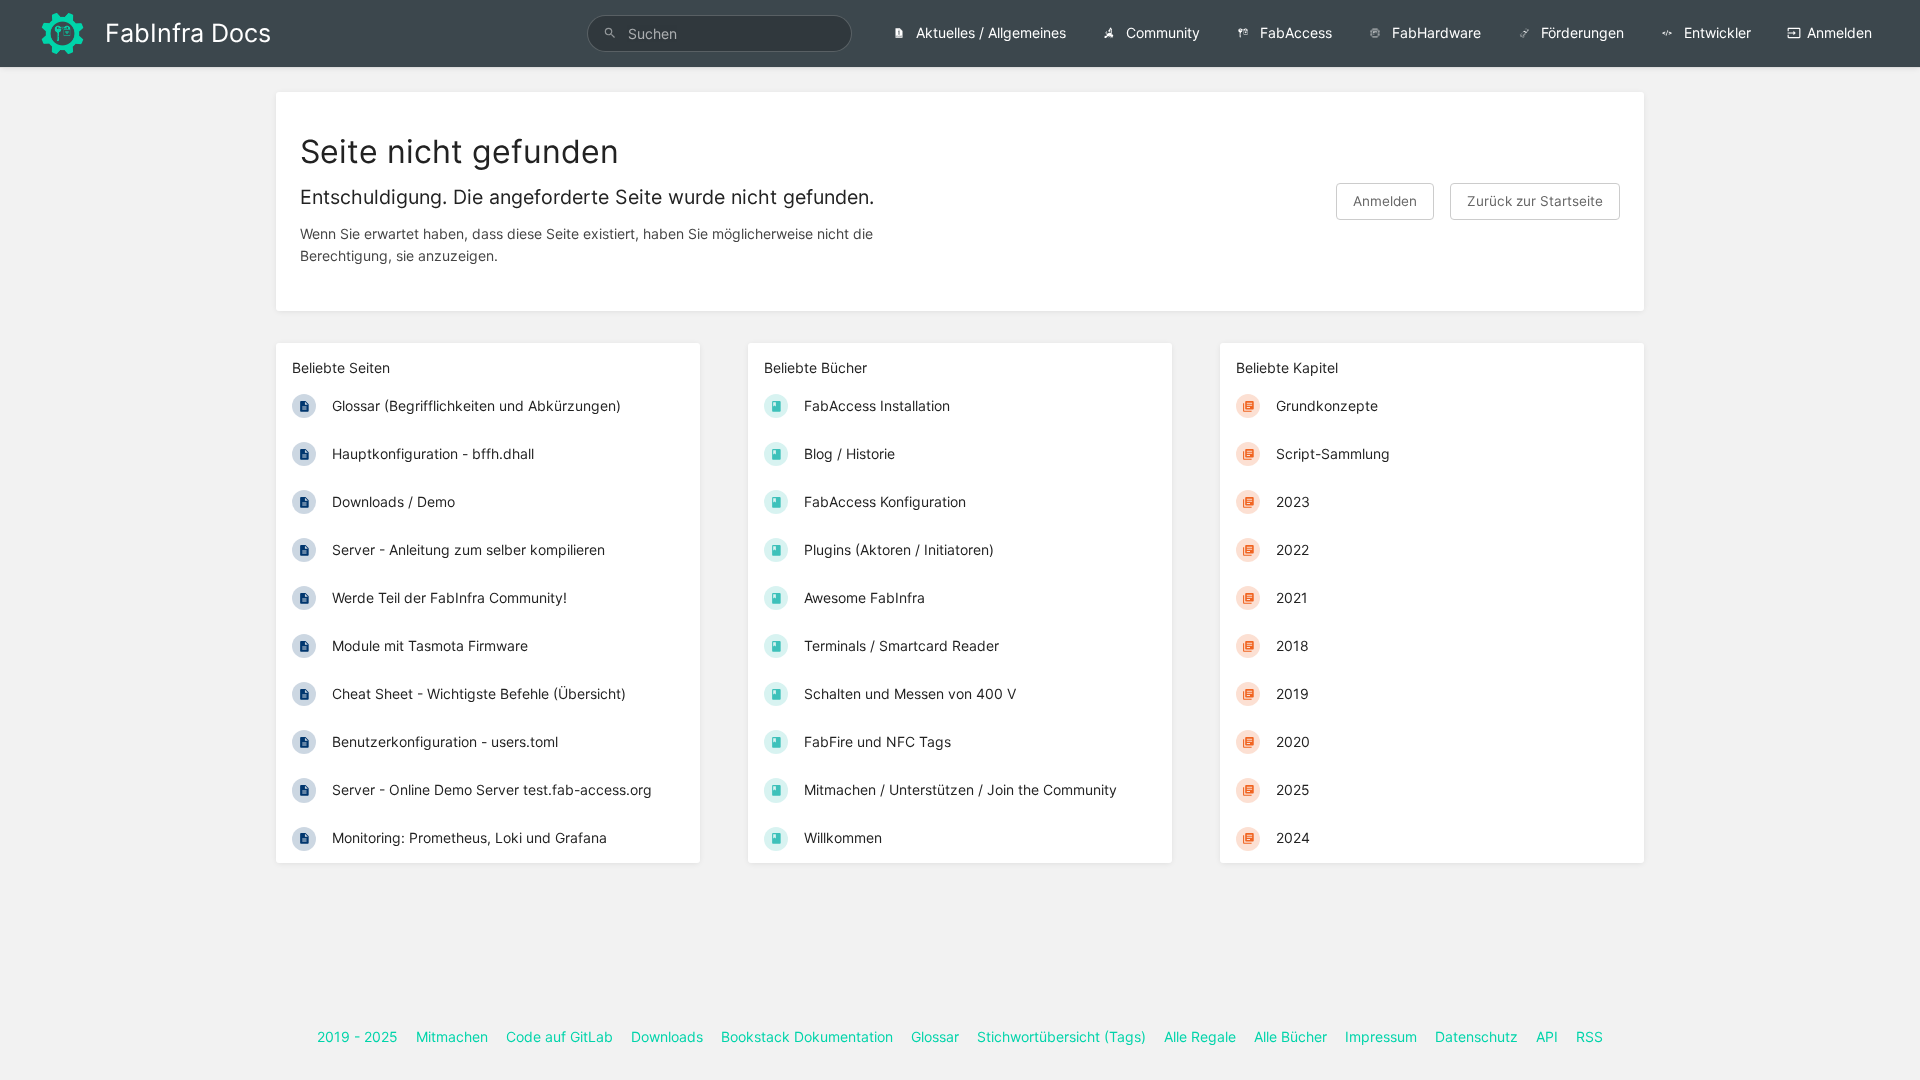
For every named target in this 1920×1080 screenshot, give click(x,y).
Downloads (667, 1036)
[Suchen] (610, 33)
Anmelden (1839, 32)
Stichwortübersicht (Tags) (1061, 1036)
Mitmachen (452, 1036)
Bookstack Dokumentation (807, 1036)
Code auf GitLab (559, 1036)
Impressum (1381, 1036)
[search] (719, 33)
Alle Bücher (1290, 1036)
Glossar (935, 1036)
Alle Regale (1200, 1036)
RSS (1589, 1036)
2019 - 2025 (357, 1036)
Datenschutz (1476, 1036)
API (1547, 1036)
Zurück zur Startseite (1535, 201)
